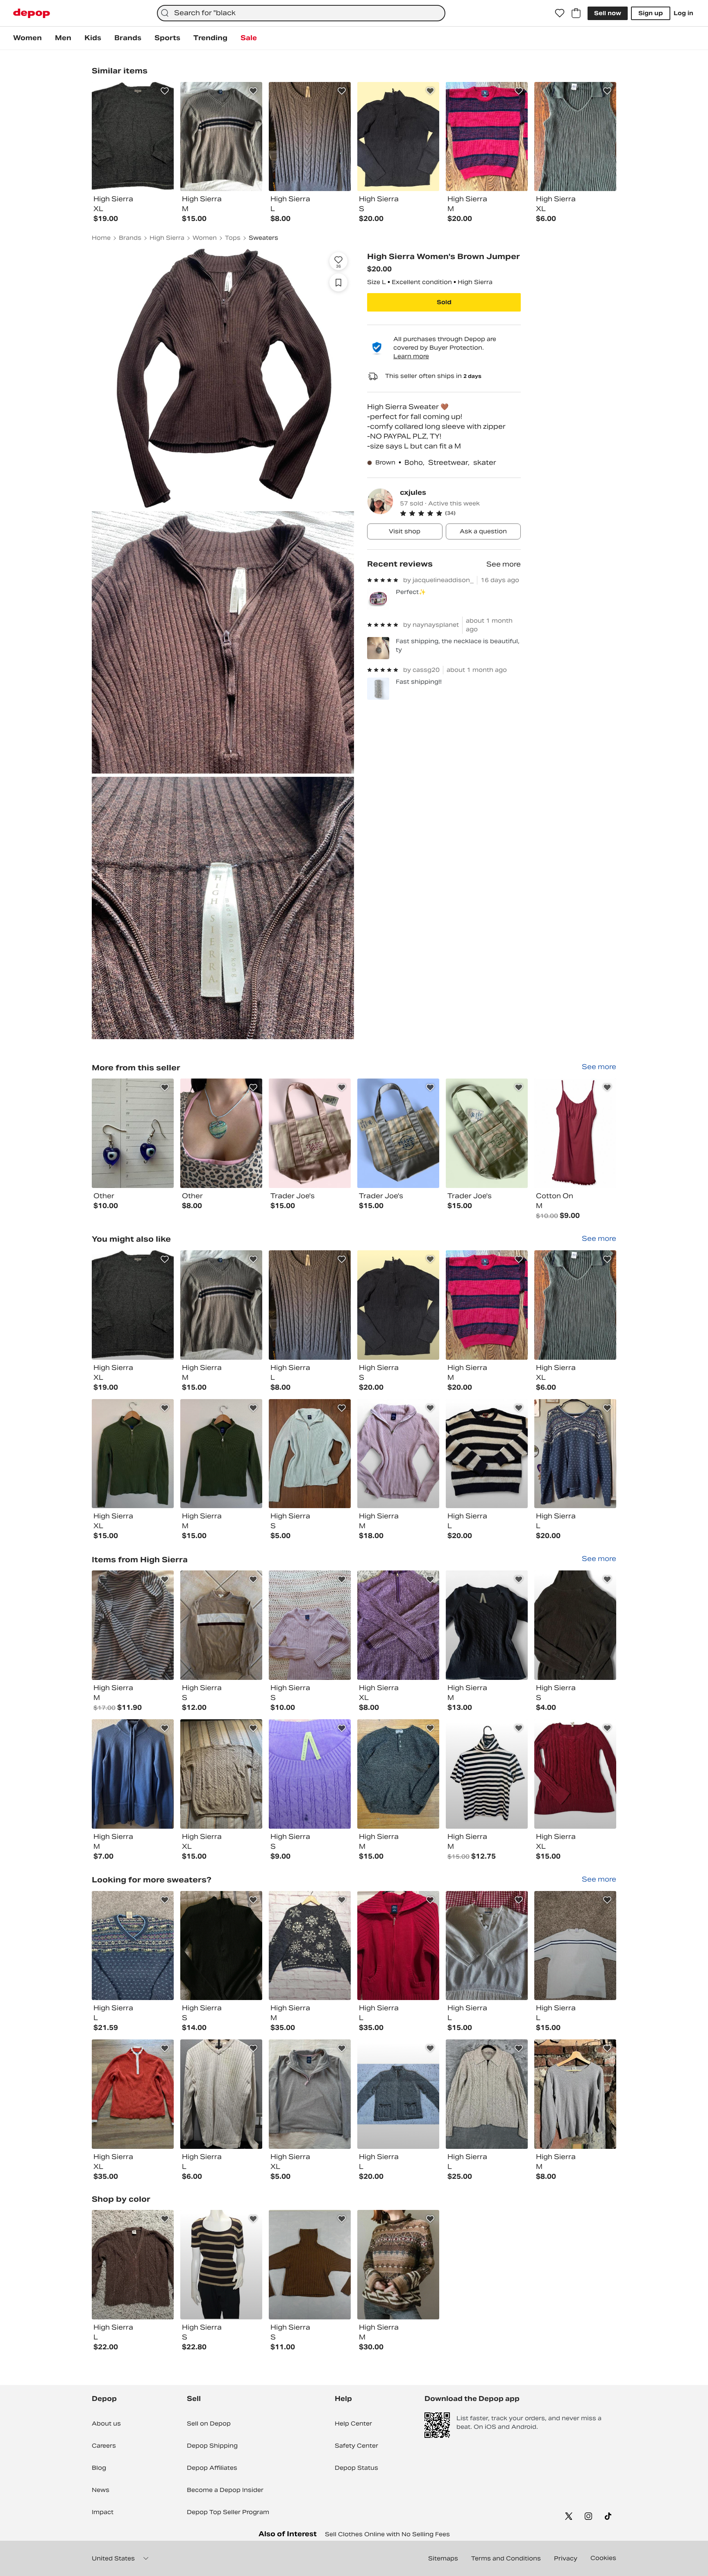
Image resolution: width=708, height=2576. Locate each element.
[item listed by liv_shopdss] (221, 1305)
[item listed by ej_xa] (221, 2094)
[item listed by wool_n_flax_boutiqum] (487, 2094)
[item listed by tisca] (221, 1774)
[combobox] (301, 13)
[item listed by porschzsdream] (310, 2094)
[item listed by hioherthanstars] (575, 1454)
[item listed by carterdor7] (221, 1454)
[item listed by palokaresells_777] (221, 1946)
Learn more (411, 356)
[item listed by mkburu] (398, 1625)
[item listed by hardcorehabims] (487, 1774)
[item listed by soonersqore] (310, 2265)
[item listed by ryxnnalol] (398, 1454)
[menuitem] (27, 38)
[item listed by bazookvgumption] (575, 1305)
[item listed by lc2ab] (133, 1625)
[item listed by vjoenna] (133, 1774)
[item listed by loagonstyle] (221, 2265)
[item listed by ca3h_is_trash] (133, 1946)
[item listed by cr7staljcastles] (310, 1774)
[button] (460, 513)
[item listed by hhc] (398, 1305)
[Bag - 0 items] (576, 13)
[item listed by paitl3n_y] (575, 1774)
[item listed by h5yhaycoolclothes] (487, 1946)
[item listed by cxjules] (133, 1133)
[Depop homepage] (32, 13)
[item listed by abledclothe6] (575, 1625)
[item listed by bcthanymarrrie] (133, 2094)
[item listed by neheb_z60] (133, 1305)
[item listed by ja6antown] (575, 2094)
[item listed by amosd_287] (398, 1946)
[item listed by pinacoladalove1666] (487, 1625)
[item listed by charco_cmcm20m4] (310, 1454)
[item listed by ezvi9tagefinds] (133, 2265)
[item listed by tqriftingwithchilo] (398, 2094)
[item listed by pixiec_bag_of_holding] (310, 1946)
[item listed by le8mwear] (398, 1774)
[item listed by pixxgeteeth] (487, 1454)
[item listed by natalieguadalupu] (310, 1305)
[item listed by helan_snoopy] (310, 1625)
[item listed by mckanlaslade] (487, 1305)
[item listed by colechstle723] (575, 1946)
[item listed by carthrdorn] (133, 1454)
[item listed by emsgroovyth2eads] (398, 2265)
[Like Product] (165, 91)
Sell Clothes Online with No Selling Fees (387, 2534)
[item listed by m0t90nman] (221, 1625)
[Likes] (560, 13)
